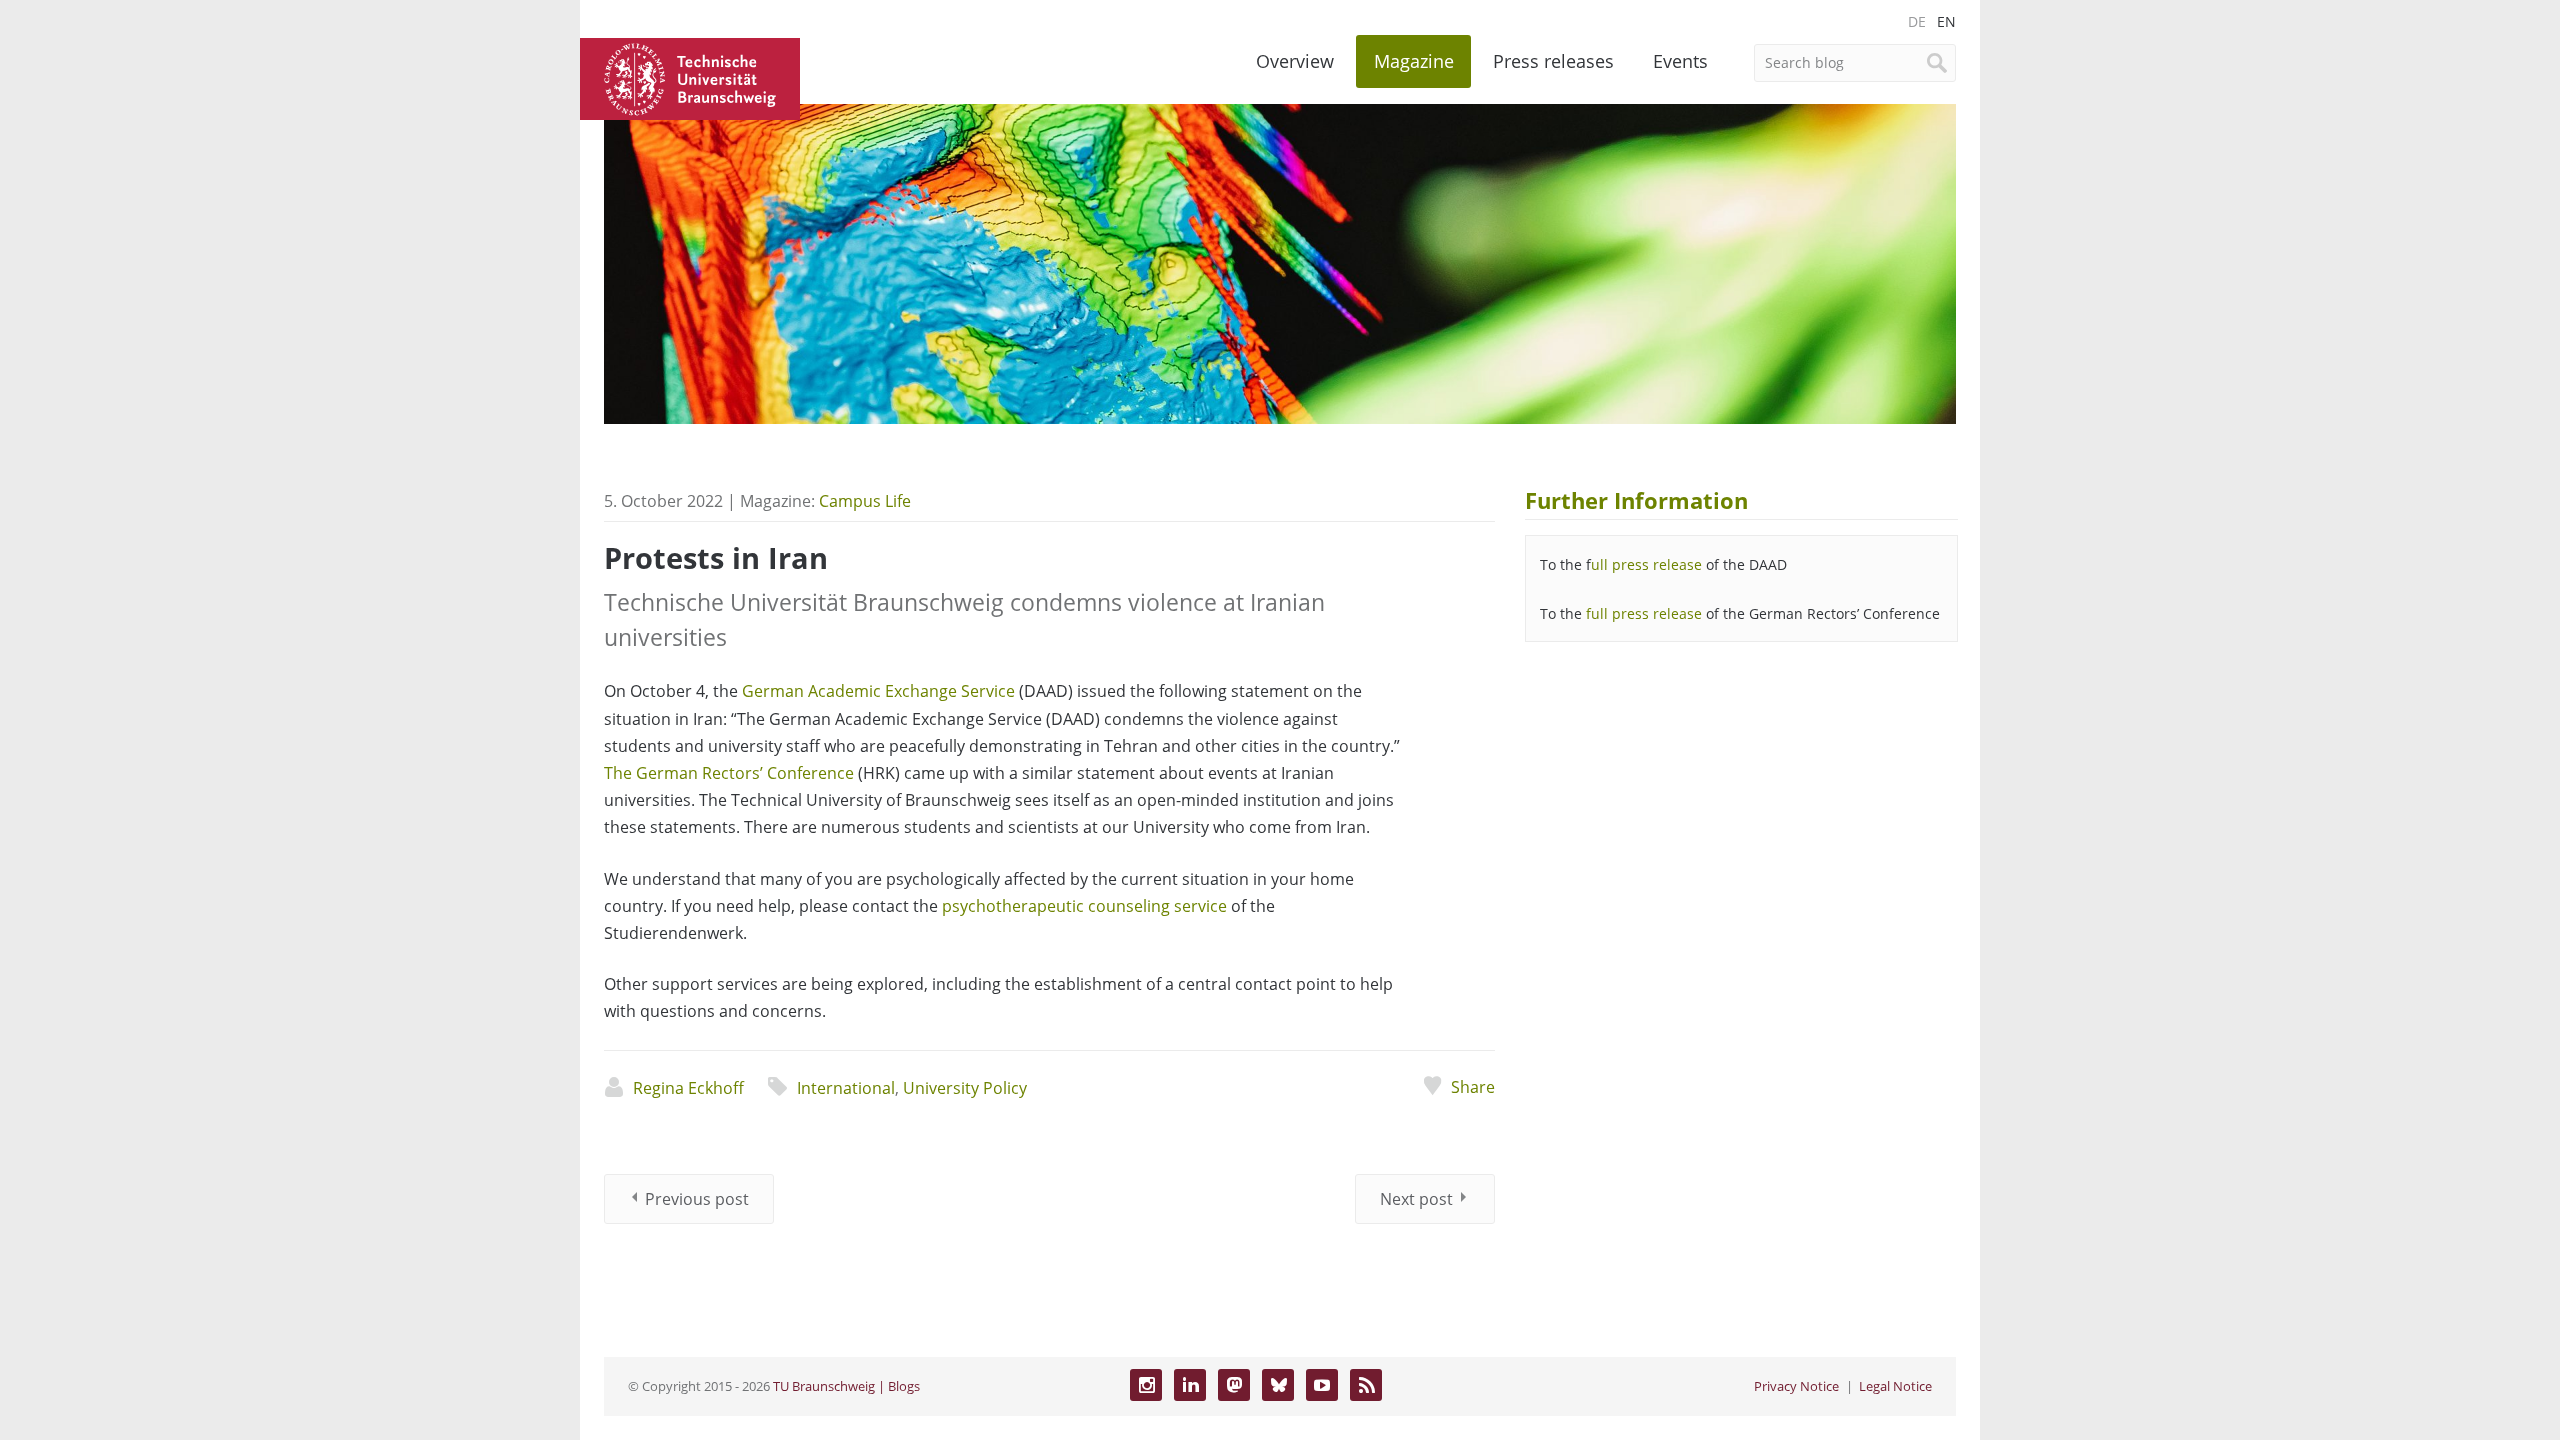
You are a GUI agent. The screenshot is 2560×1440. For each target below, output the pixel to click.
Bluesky (1278, 1385)
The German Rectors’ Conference (729, 773)
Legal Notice (1895, 1386)
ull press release (1646, 564)
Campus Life (865, 501)
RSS (1366, 1385)
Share (1472, 1087)
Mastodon (1234, 1385)
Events (1680, 61)
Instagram (1146, 1385)
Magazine (1414, 61)
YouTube (1322, 1385)
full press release (1644, 613)
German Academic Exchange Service (878, 691)
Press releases (1553, 61)
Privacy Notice (1796, 1386)
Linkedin (1190, 1385)
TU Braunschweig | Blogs (846, 1386)
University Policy (965, 1088)
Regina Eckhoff (688, 1088)
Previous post (697, 1199)
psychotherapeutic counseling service (1084, 906)
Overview (1295, 61)
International (846, 1088)
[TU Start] (690, 77)
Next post (1416, 1199)
